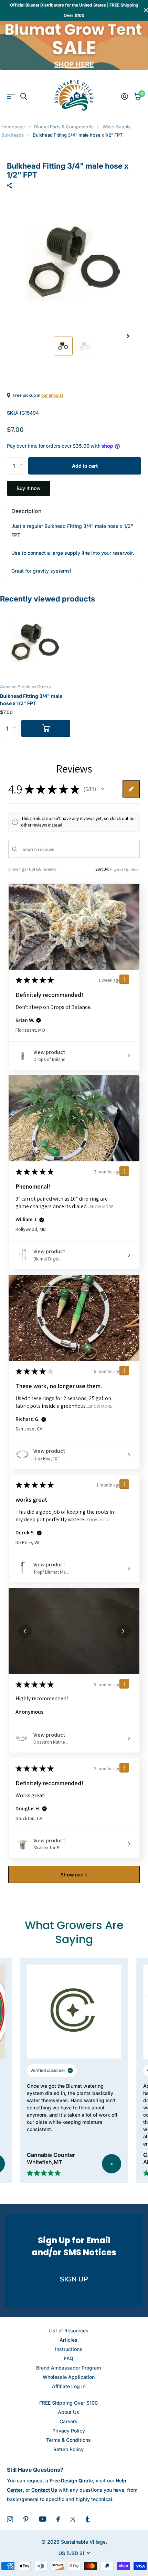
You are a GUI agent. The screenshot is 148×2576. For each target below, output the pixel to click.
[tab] (27, 511)
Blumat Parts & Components (64, 127)
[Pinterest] (26, 2519)
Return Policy (68, 2449)
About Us (68, 2412)
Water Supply (117, 127)
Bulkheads (13, 135)
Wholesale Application (69, 2377)
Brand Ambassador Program (68, 2368)
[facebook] (58, 2519)
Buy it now (29, 488)
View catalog (11, 97)
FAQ (69, 2358)
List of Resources (68, 2330)
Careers (68, 2421)
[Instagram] (10, 2519)
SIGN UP (74, 2279)
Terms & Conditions (68, 2440)
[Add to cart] (46, 728)
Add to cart (85, 466)
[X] (73, 2519)
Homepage (13, 127)
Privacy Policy (69, 2431)
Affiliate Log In (69, 2386)
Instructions (69, 2349)
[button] (128, 336)
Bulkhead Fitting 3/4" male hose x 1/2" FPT (31, 700)
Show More (102, 1207)
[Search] (24, 97)
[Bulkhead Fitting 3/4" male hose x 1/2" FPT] (35, 642)
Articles (68, 2340)
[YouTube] (43, 2519)
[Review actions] (124, 979)
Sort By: (102, 869)
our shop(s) (52, 395)
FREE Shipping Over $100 (68, 2403)
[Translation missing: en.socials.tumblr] (88, 2519)
